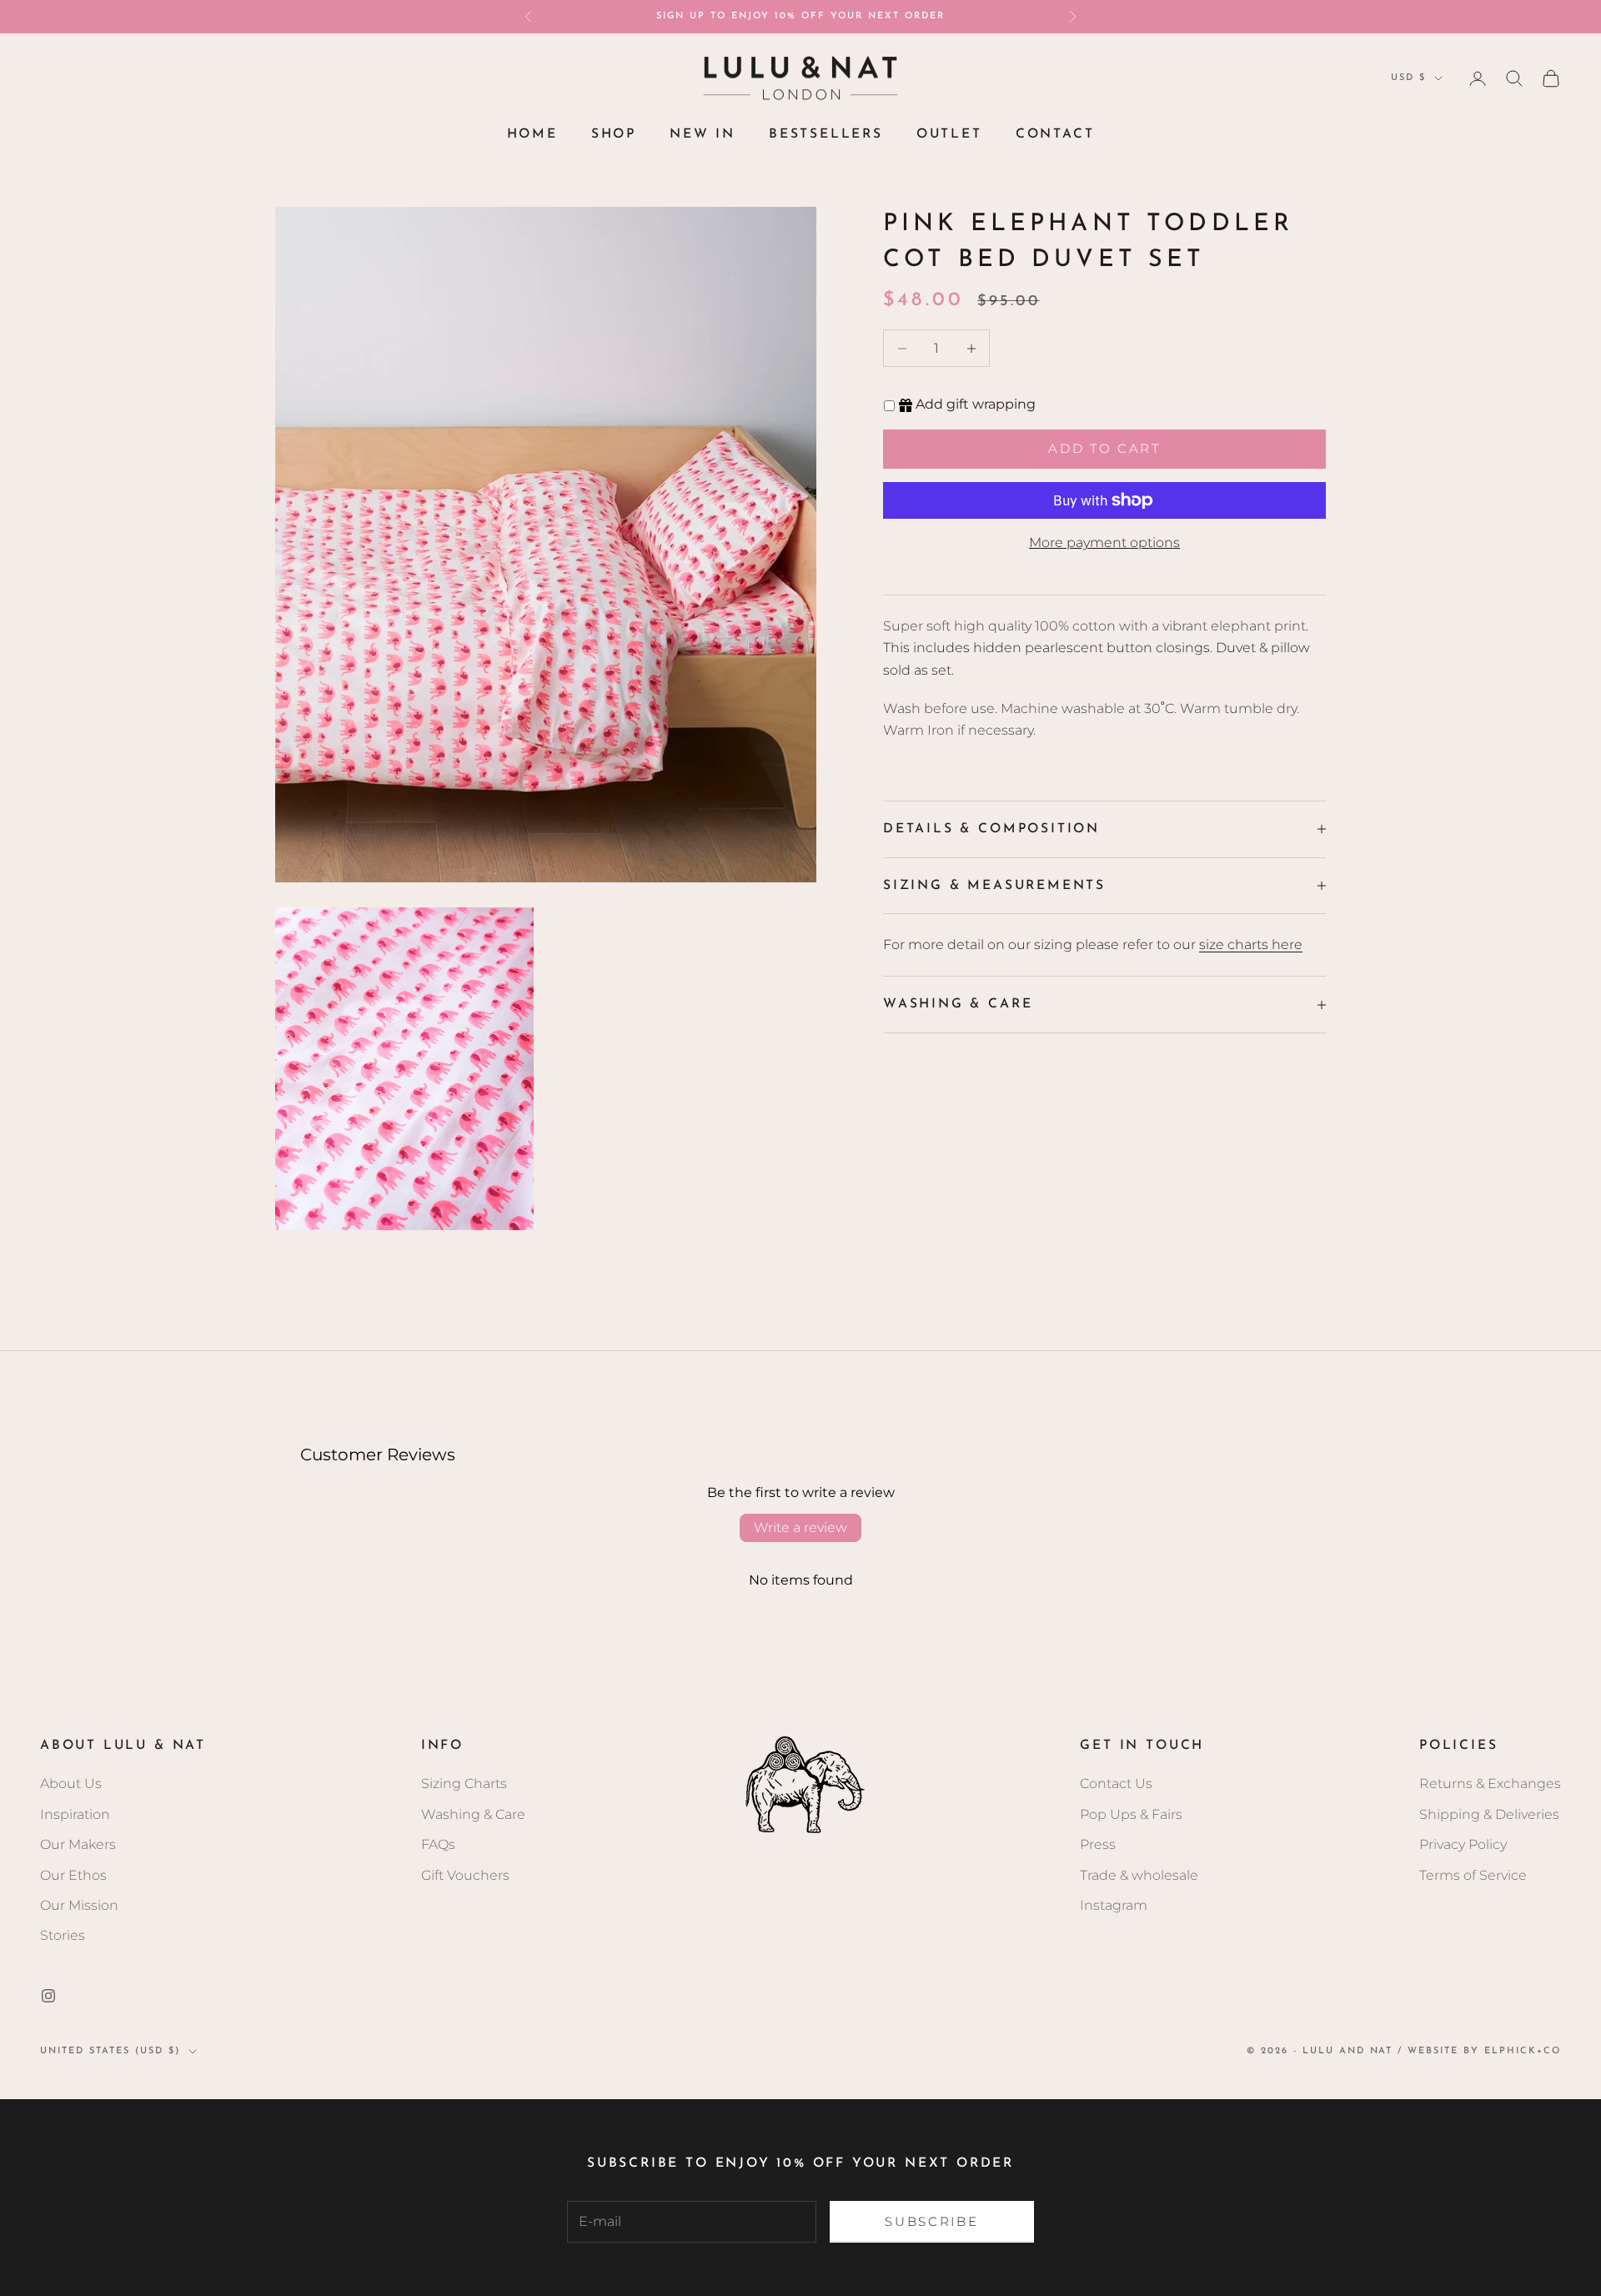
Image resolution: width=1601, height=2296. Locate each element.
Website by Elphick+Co (1484, 2051)
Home (532, 134)
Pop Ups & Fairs (1131, 1814)
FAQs (438, 1844)
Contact (1055, 134)
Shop (614, 134)
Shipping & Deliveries (1489, 1814)
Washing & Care (473, 1814)
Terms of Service (1473, 1875)
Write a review (800, 1527)
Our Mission (79, 1905)
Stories (63, 1935)
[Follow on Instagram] (48, 1996)
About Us (71, 1784)
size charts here (1251, 945)
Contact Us (1116, 1784)
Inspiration (75, 1814)
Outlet (949, 134)
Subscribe (931, 2221)
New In (703, 134)
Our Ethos (73, 1875)
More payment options (1104, 543)
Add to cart (1104, 448)
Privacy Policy (1463, 1844)
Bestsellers (826, 134)
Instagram (1114, 1905)
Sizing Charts (464, 1784)
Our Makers (78, 1844)
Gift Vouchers (465, 1875)
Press (1098, 1844)
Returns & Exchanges (1490, 1784)
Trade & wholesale (1139, 1875)
